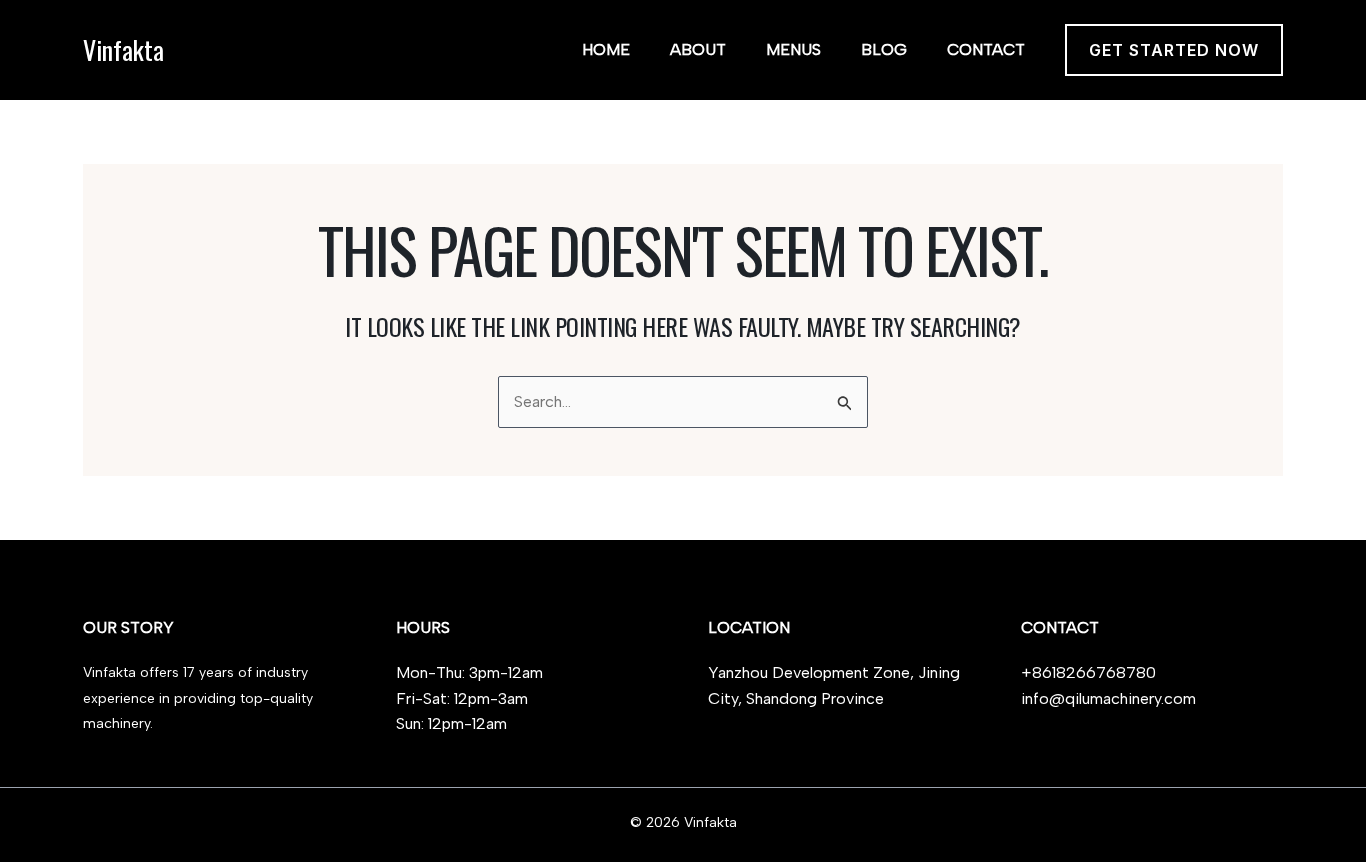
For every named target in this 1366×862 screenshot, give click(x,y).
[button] (1174, 50)
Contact (986, 49)
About (698, 49)
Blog (884, 49)
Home (606, 49)
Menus (793, 49)
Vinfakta (123, 49)
